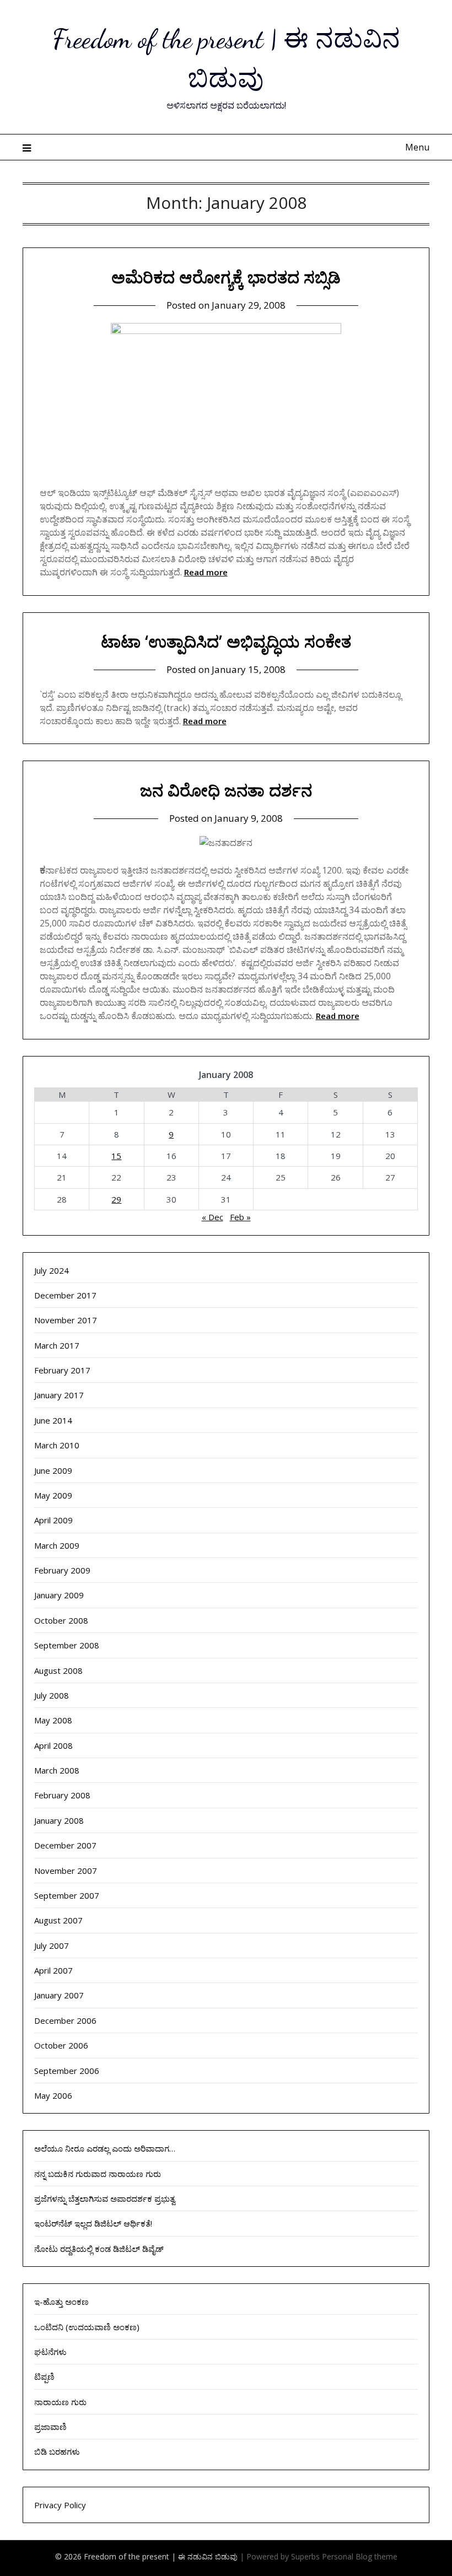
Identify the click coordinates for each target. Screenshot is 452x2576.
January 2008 (59, 1820)
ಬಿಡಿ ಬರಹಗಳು (57, 2451)
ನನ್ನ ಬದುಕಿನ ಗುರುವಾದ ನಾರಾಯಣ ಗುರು (98, 2174)
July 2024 (52, 1270)
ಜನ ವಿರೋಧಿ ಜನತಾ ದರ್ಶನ (226, 790)
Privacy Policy (60, 2505)
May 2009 (53, 1495)
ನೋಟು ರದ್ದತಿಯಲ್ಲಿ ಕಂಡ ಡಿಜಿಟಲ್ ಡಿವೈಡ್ (99, 2249)
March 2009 (57, 1545)
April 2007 (53, 1970)
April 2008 (53, 1745)
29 (116, 1199)
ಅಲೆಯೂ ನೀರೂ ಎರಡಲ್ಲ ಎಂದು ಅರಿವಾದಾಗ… (105, 2148)
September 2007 (67, 1895)
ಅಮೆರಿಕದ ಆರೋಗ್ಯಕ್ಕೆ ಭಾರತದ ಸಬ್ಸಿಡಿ (226, 277)
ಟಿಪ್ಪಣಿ (44, 2376)
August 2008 (58, 1670)
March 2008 (57, 1770)
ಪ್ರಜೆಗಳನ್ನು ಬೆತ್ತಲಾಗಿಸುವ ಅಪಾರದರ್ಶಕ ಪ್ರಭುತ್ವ (105, 2198)
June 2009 (53, 1470)
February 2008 (62, 1795)
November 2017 (66, 1320)
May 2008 (53, 1720)
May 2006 (53, 2095)
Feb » (240, 1217)
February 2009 (62, 1570)
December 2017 (65, 1295)
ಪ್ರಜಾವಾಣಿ (50, 2427)
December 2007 (65, 1845)
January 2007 (59, 1995)
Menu (417, 147)
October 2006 (61, 2045)
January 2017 (59, 1395)
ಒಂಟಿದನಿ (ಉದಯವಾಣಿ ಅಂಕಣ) (87, 2327)
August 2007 (58, 1920)
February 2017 (62, 1370)
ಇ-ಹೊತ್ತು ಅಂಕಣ (61, 2302)
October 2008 (61, 1620)
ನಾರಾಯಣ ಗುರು (60, 2402)
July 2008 (52, 1695)
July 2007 (52, 1946)
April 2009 (53, 1520)
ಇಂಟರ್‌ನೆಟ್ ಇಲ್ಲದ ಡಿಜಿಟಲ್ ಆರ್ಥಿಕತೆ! (93, 2223)
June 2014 (53, 1420)
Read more (206, 572)
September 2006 (67, 2071)
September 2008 (67, 1645)
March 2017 (57, 1345)
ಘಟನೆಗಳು (50, 2352)
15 (116, 1156)
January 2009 (59, 1595)
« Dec (212, 1217)
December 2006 (65, 2020)
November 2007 (66, 1871)
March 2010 (57, 1445)
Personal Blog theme (360, 2556)
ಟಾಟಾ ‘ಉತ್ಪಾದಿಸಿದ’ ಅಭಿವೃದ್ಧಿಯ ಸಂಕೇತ (226, 641)
